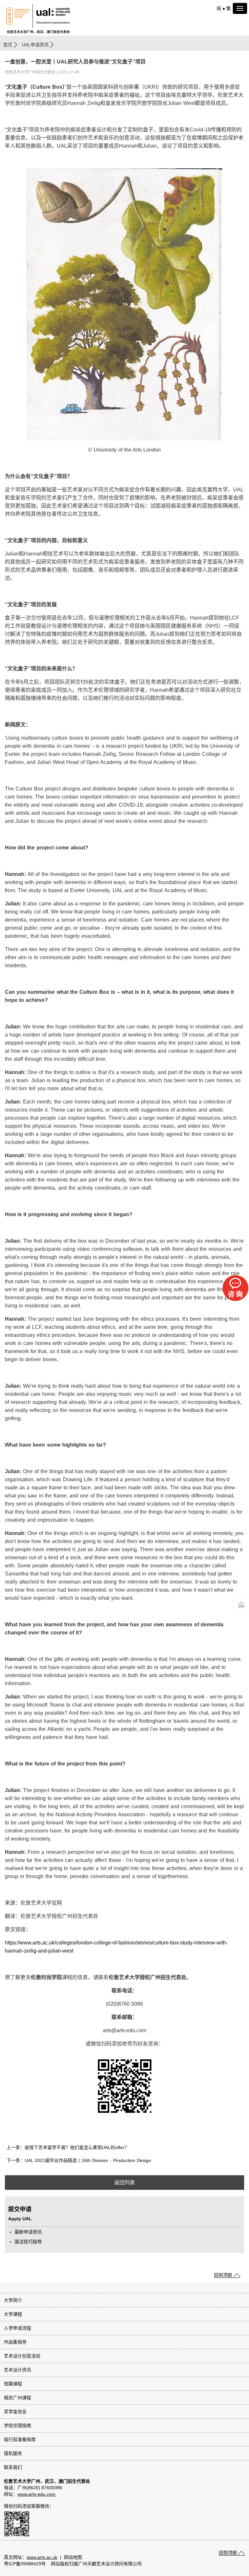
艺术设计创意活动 (22, 2356)
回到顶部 (223, 2275)
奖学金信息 (15, 2412)
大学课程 (13, 2314)
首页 (8, 45)
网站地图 (73, 2557)
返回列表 (124, 2183)
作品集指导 (15, 2342)
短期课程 (13, 2384)
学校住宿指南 (18, 2425)
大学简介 (13, 2300)
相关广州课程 (18, 2398)
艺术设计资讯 (18, 2370)
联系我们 (13, 2467)
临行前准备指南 (20, 2439)
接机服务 (13, 2453)
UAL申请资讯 (35, 45)
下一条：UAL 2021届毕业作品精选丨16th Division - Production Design (79, 2160)
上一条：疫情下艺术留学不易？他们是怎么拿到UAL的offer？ (68, 2147)
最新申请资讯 (28, 2232)
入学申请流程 (18, 2328)
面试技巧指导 (28, 2242)
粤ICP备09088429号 (25, 2564)
